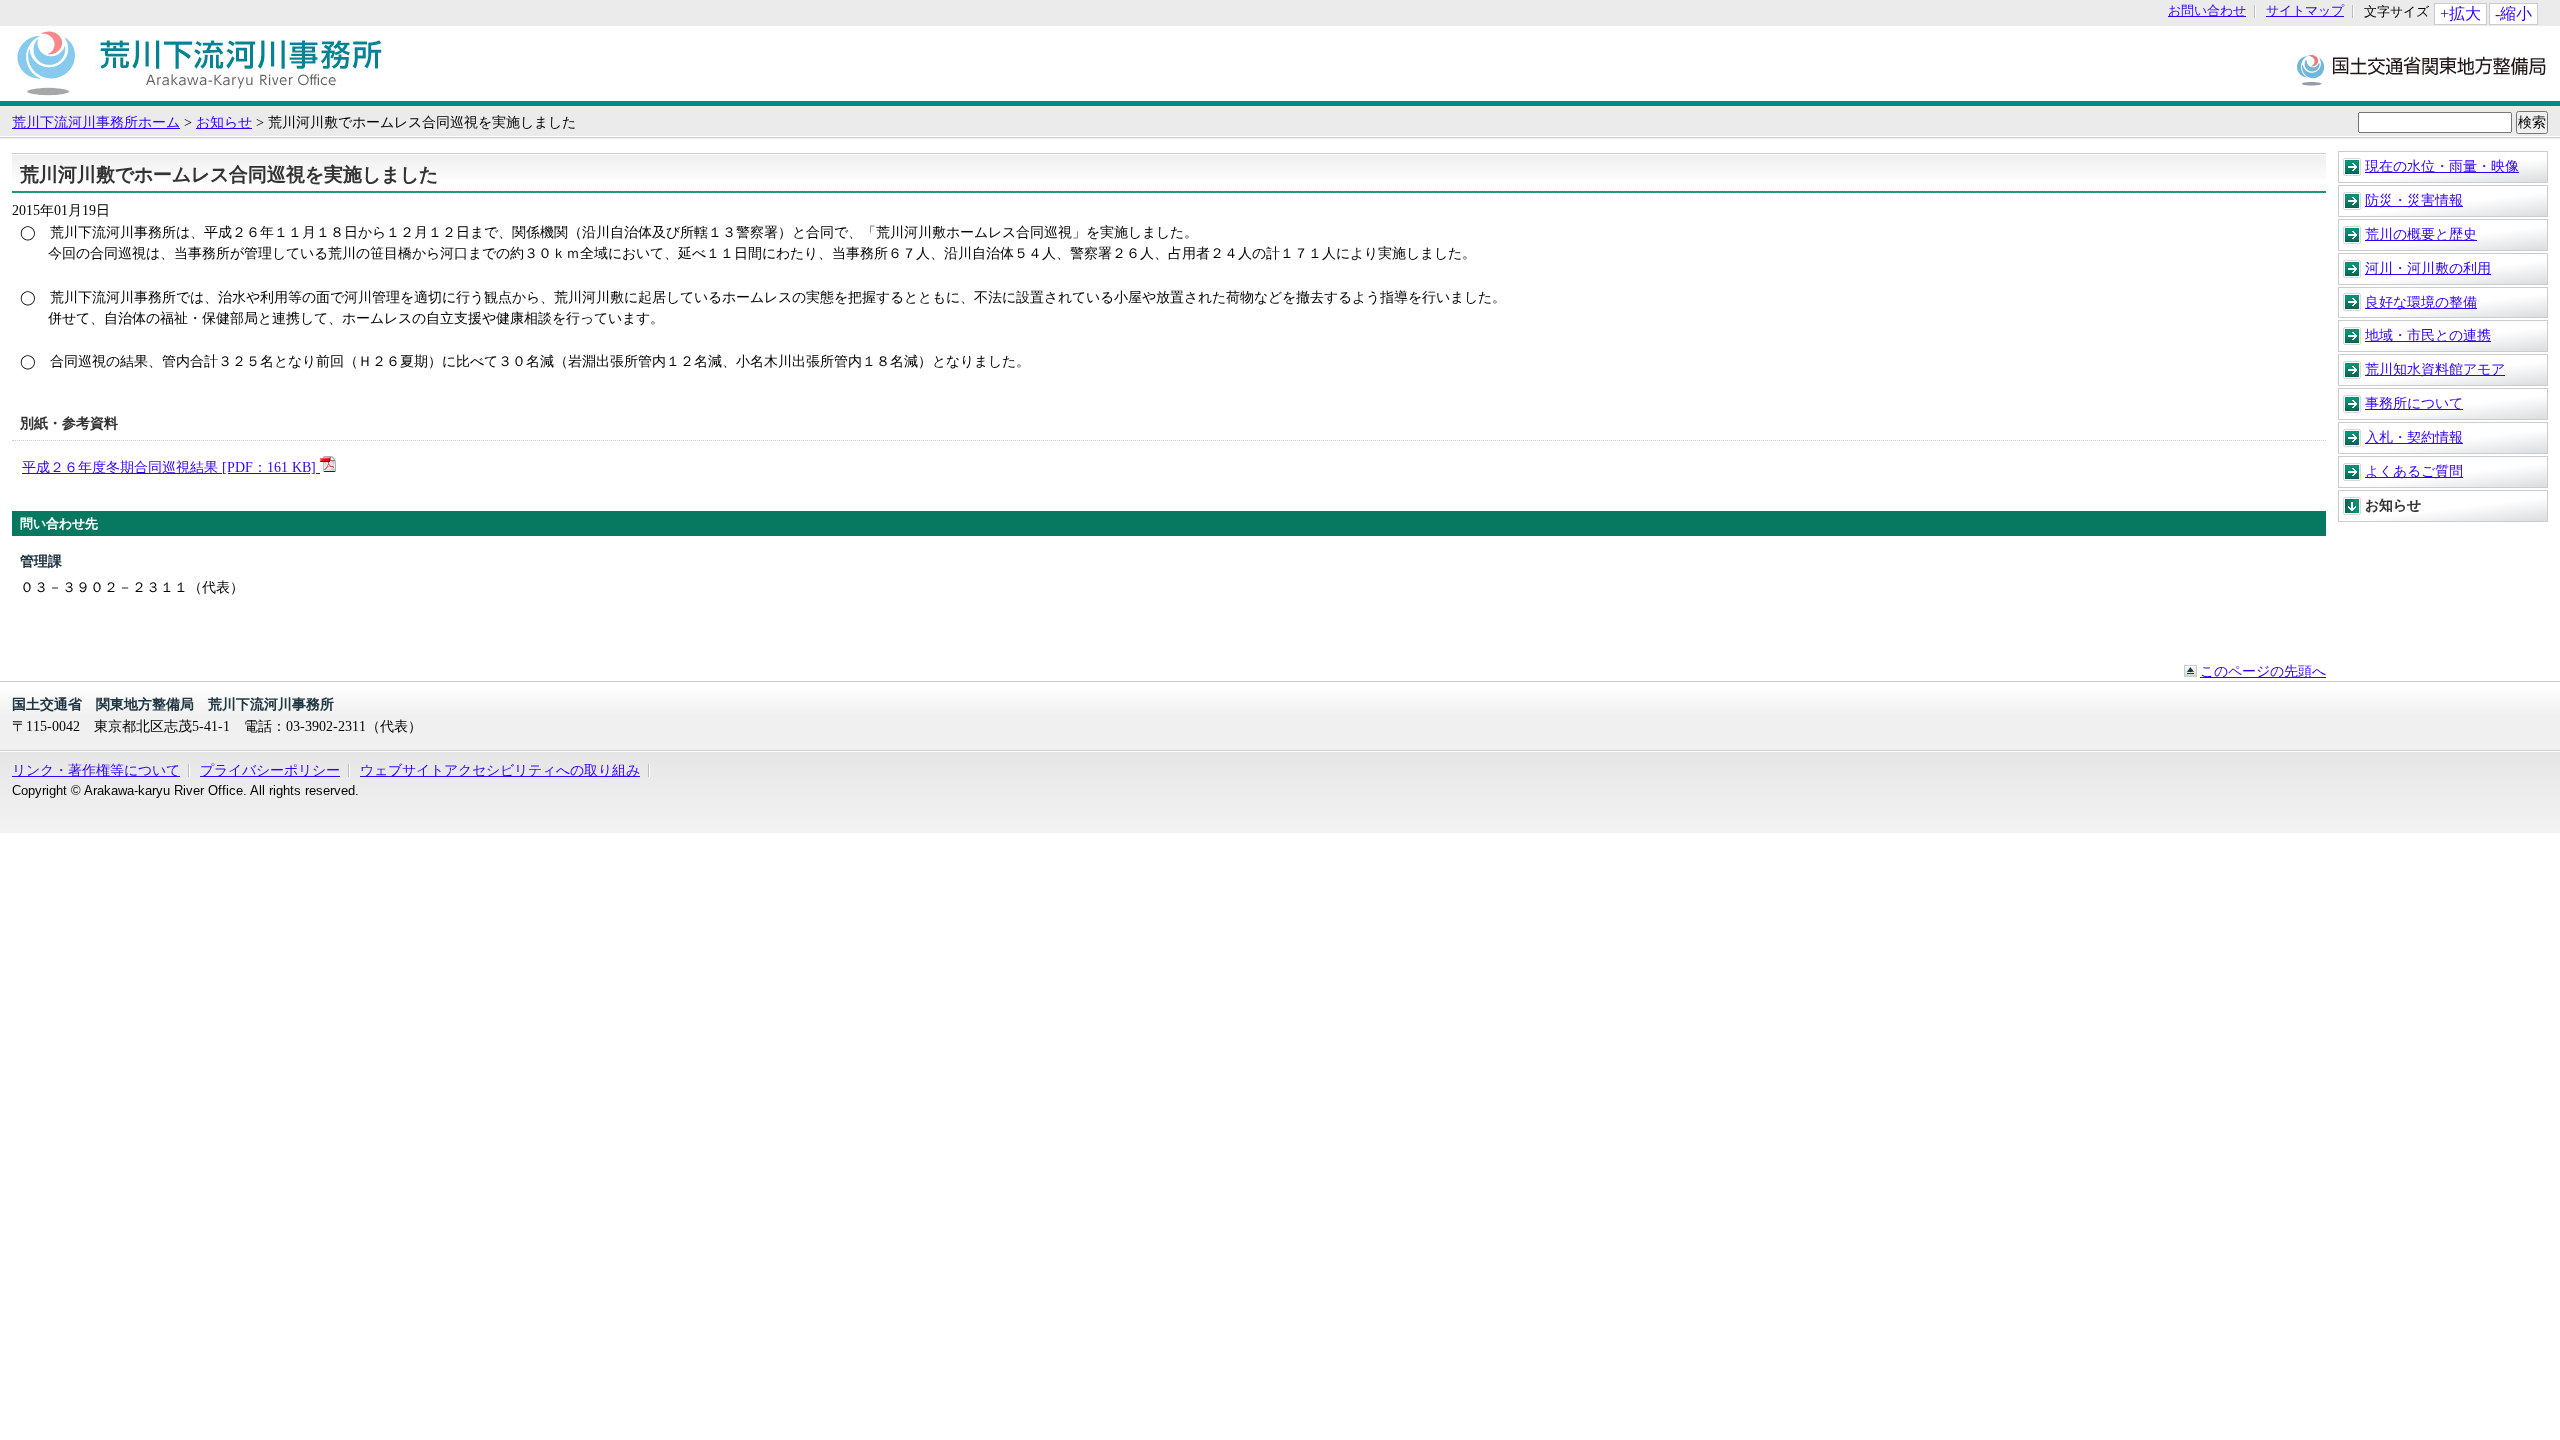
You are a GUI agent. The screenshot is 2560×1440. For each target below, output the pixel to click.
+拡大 (2460, 13)
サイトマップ (2305, 11)
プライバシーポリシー (270, 770)
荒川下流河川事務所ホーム (96, 122)
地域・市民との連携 (2428, 335)
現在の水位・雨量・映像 (2442, 166)
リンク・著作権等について (96, 770)
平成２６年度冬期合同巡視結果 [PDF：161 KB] (171, 467)
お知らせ (224, 122)
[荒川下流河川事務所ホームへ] (199, 91)
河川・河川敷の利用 (2428, 268)
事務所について (2414, 403)
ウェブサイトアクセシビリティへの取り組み (500, 770)
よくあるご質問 (2414, 471)
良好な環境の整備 (2421, 302)
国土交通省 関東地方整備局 (2422, 68)
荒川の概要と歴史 (2421, 234)
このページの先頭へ (2263, 671)
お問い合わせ (2207, 11)
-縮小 (2513, 13)
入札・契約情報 (2414, 437)
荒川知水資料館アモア (2435, 369)
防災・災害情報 (2414, 200)
